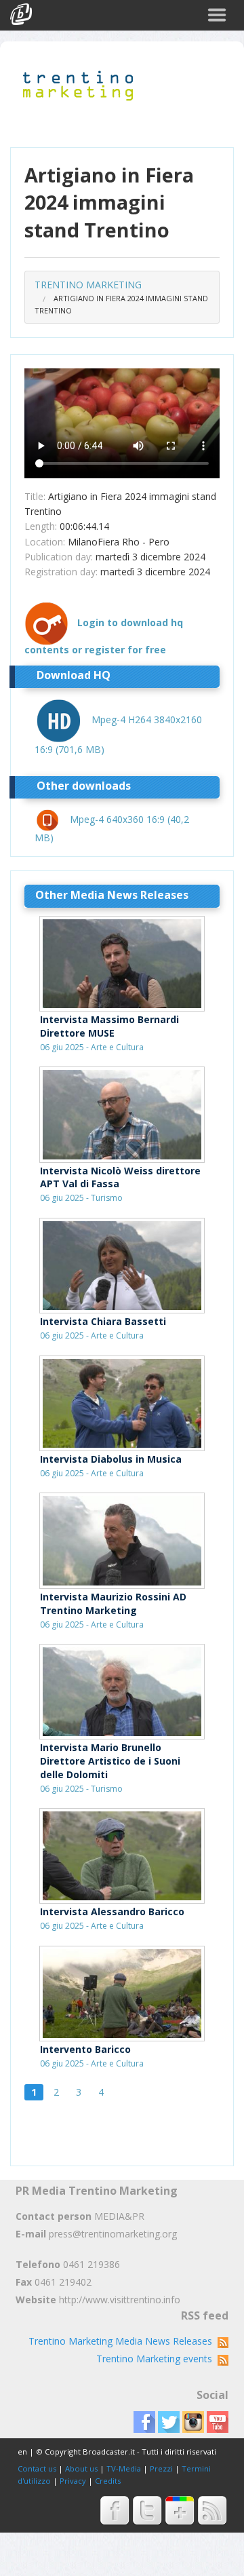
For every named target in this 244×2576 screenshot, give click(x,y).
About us (81, 2468)
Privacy (73, 2481)
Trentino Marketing (88, 285)
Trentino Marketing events (157, 2359)
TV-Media (124, 2468)
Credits (108, 2481)
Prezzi (161, 2468)
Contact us (37, 2468)
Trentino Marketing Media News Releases (123, 2341)
